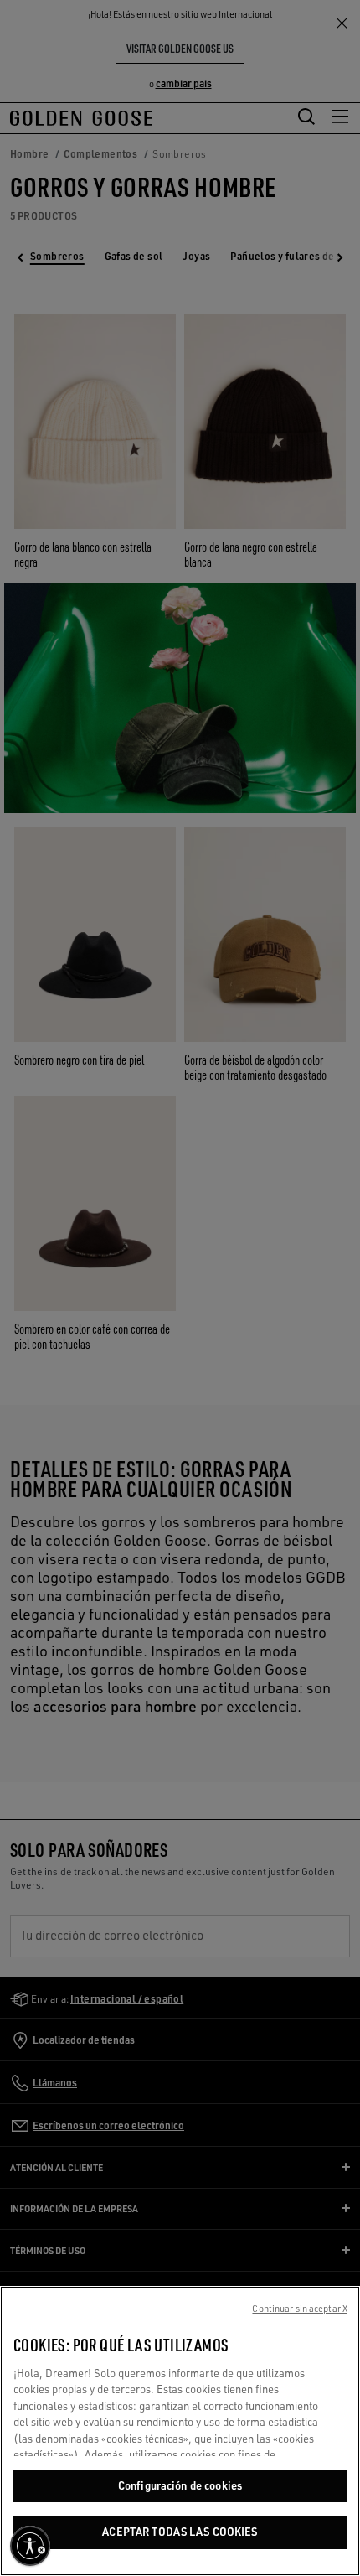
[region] (180, 2431)
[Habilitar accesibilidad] (30, 2546)
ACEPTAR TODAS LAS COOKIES (180, 2532)
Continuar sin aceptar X (300, 2309)
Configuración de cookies (180, 2485)
